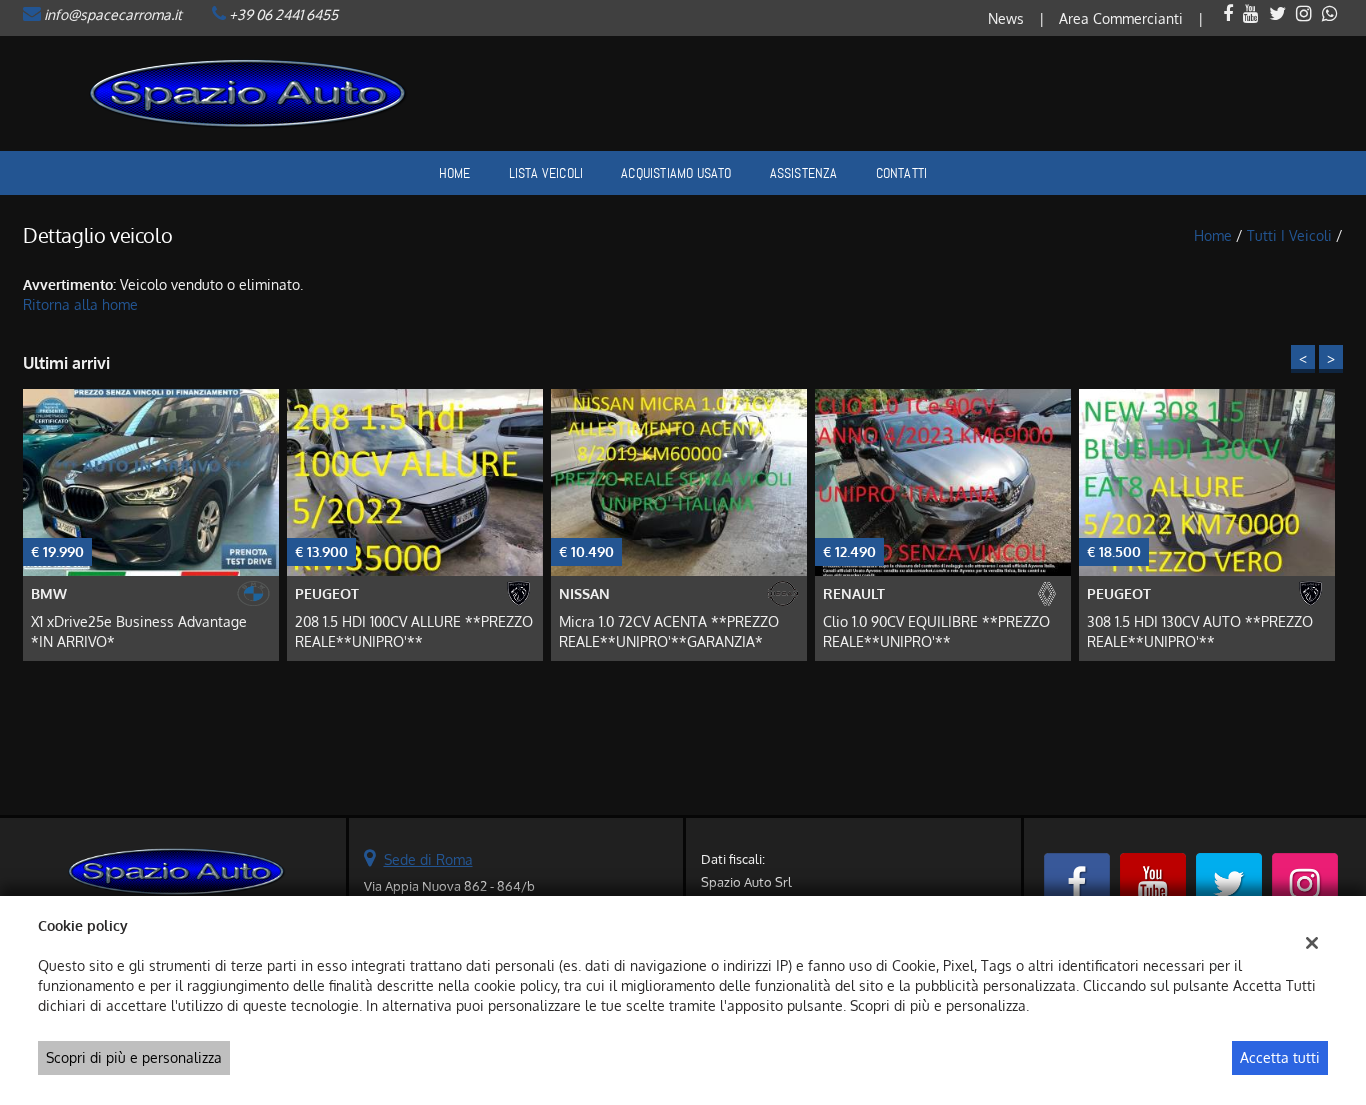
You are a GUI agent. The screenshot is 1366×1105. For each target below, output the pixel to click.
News (1006, 18)
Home (455, 173)
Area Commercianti (1121, 18)
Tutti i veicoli (1289, 235)
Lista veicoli (546, 173)
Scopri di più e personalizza (134, 1057)
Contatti (902, 173)
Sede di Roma (428, 859)
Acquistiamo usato (676, 173)
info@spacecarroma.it (113, 14)
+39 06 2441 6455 (283, 14)
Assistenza (804, 173)
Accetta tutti (1280, 1057)
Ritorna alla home (80, 304)
